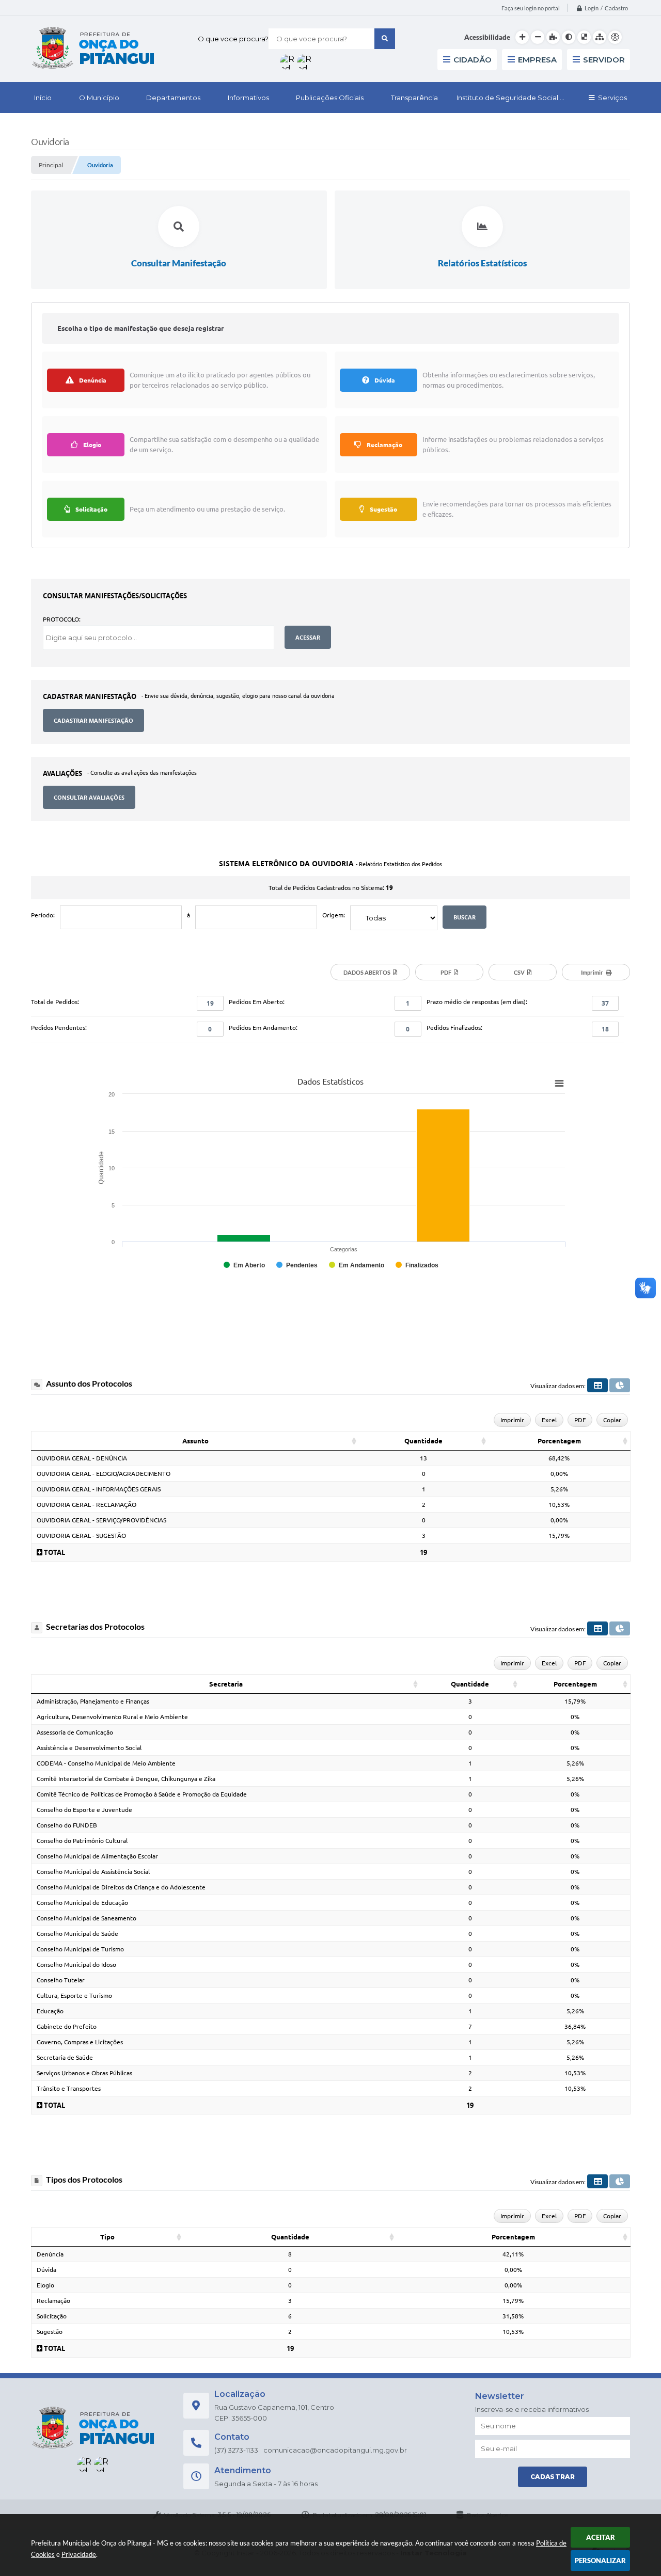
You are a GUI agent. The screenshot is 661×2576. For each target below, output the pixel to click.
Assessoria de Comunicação (75, 1732)
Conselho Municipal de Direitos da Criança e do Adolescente (121, 1887)
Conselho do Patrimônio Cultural (82, 1841)
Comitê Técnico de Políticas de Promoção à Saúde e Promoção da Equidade (142, 1794)
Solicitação (52, 2316)
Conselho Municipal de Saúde (77, 1934)
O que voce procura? (233, 39)
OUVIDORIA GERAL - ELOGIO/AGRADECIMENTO (104, 1474)
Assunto (195, 1441)
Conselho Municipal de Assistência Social (93, 1872)
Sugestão (50, 2332)
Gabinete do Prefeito (67, 2026)
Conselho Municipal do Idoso (76, 1965)
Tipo (107, 2237)
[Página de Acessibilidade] (615, 37)
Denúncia (50, 2254)
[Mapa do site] (600, 37)
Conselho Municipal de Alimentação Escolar (97, 1856)
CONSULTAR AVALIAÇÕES (89, 797)
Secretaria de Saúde (65, 2057)
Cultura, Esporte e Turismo (74, 1995)
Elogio (45, 2285)
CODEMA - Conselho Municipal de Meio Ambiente (106, 1763)
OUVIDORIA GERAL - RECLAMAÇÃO (86, 1505)
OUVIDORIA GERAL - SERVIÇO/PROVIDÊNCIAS (101, 1520)
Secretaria (226, 1684)
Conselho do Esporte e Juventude (84, 1810)
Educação (50, 2011)
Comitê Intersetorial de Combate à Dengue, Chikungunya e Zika (126, 1779)
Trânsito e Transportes (69, 2088)
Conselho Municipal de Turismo (80, 1949)
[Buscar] (385, 39)
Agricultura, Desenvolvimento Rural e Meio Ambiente (112, 1717)
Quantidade (423, 1441)
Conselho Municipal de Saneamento (86, 1918)
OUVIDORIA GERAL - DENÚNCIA (82, 1458)
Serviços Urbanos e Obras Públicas (84, 2073)
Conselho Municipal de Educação (82, 1903)
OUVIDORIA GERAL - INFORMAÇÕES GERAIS (99, 1489)
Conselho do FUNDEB (67, 1825)
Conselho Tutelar (61, 1980)
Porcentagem (559, 1441)
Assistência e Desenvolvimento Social (89, 1748)
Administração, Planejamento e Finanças (93, 1701)
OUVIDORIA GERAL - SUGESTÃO (81, 1536)
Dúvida (46, 2270)
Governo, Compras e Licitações (80, 2042)
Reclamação (53, 2301)
